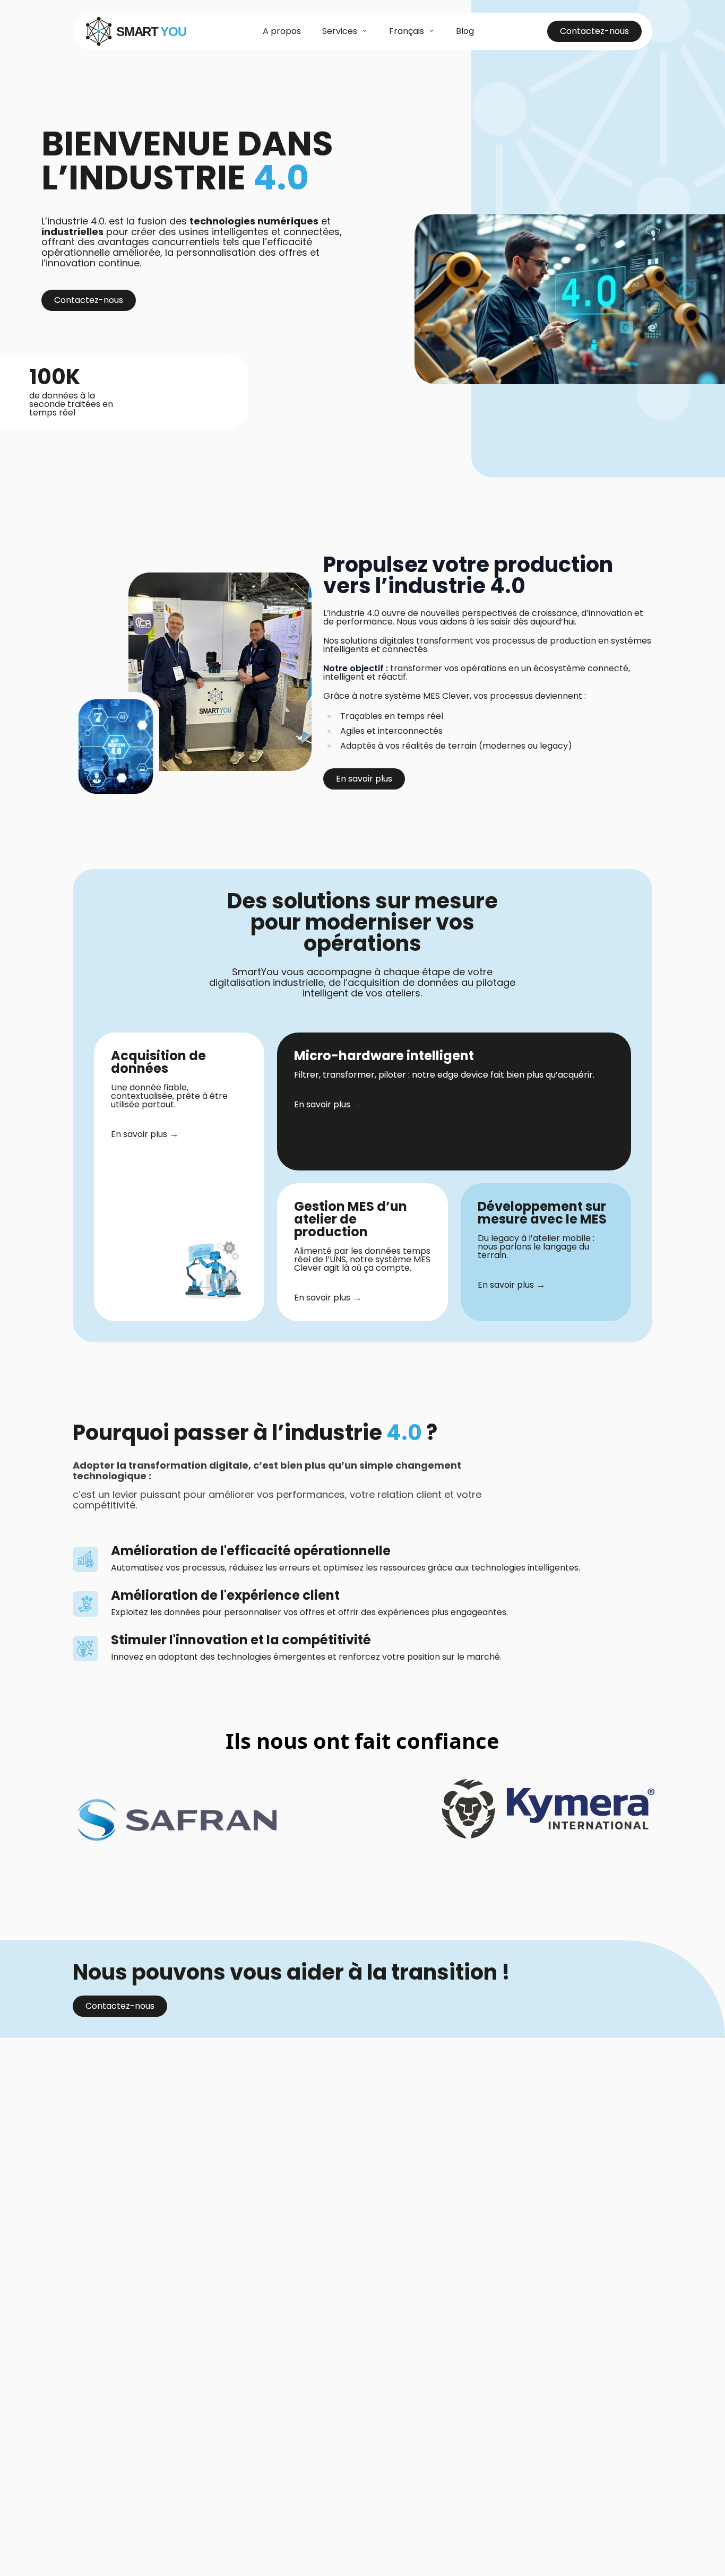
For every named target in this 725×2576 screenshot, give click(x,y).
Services (340, 31)
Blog (465, 31)
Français (407, 31)
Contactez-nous (594, 31)
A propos (282, 31)
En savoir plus (364, 779)
